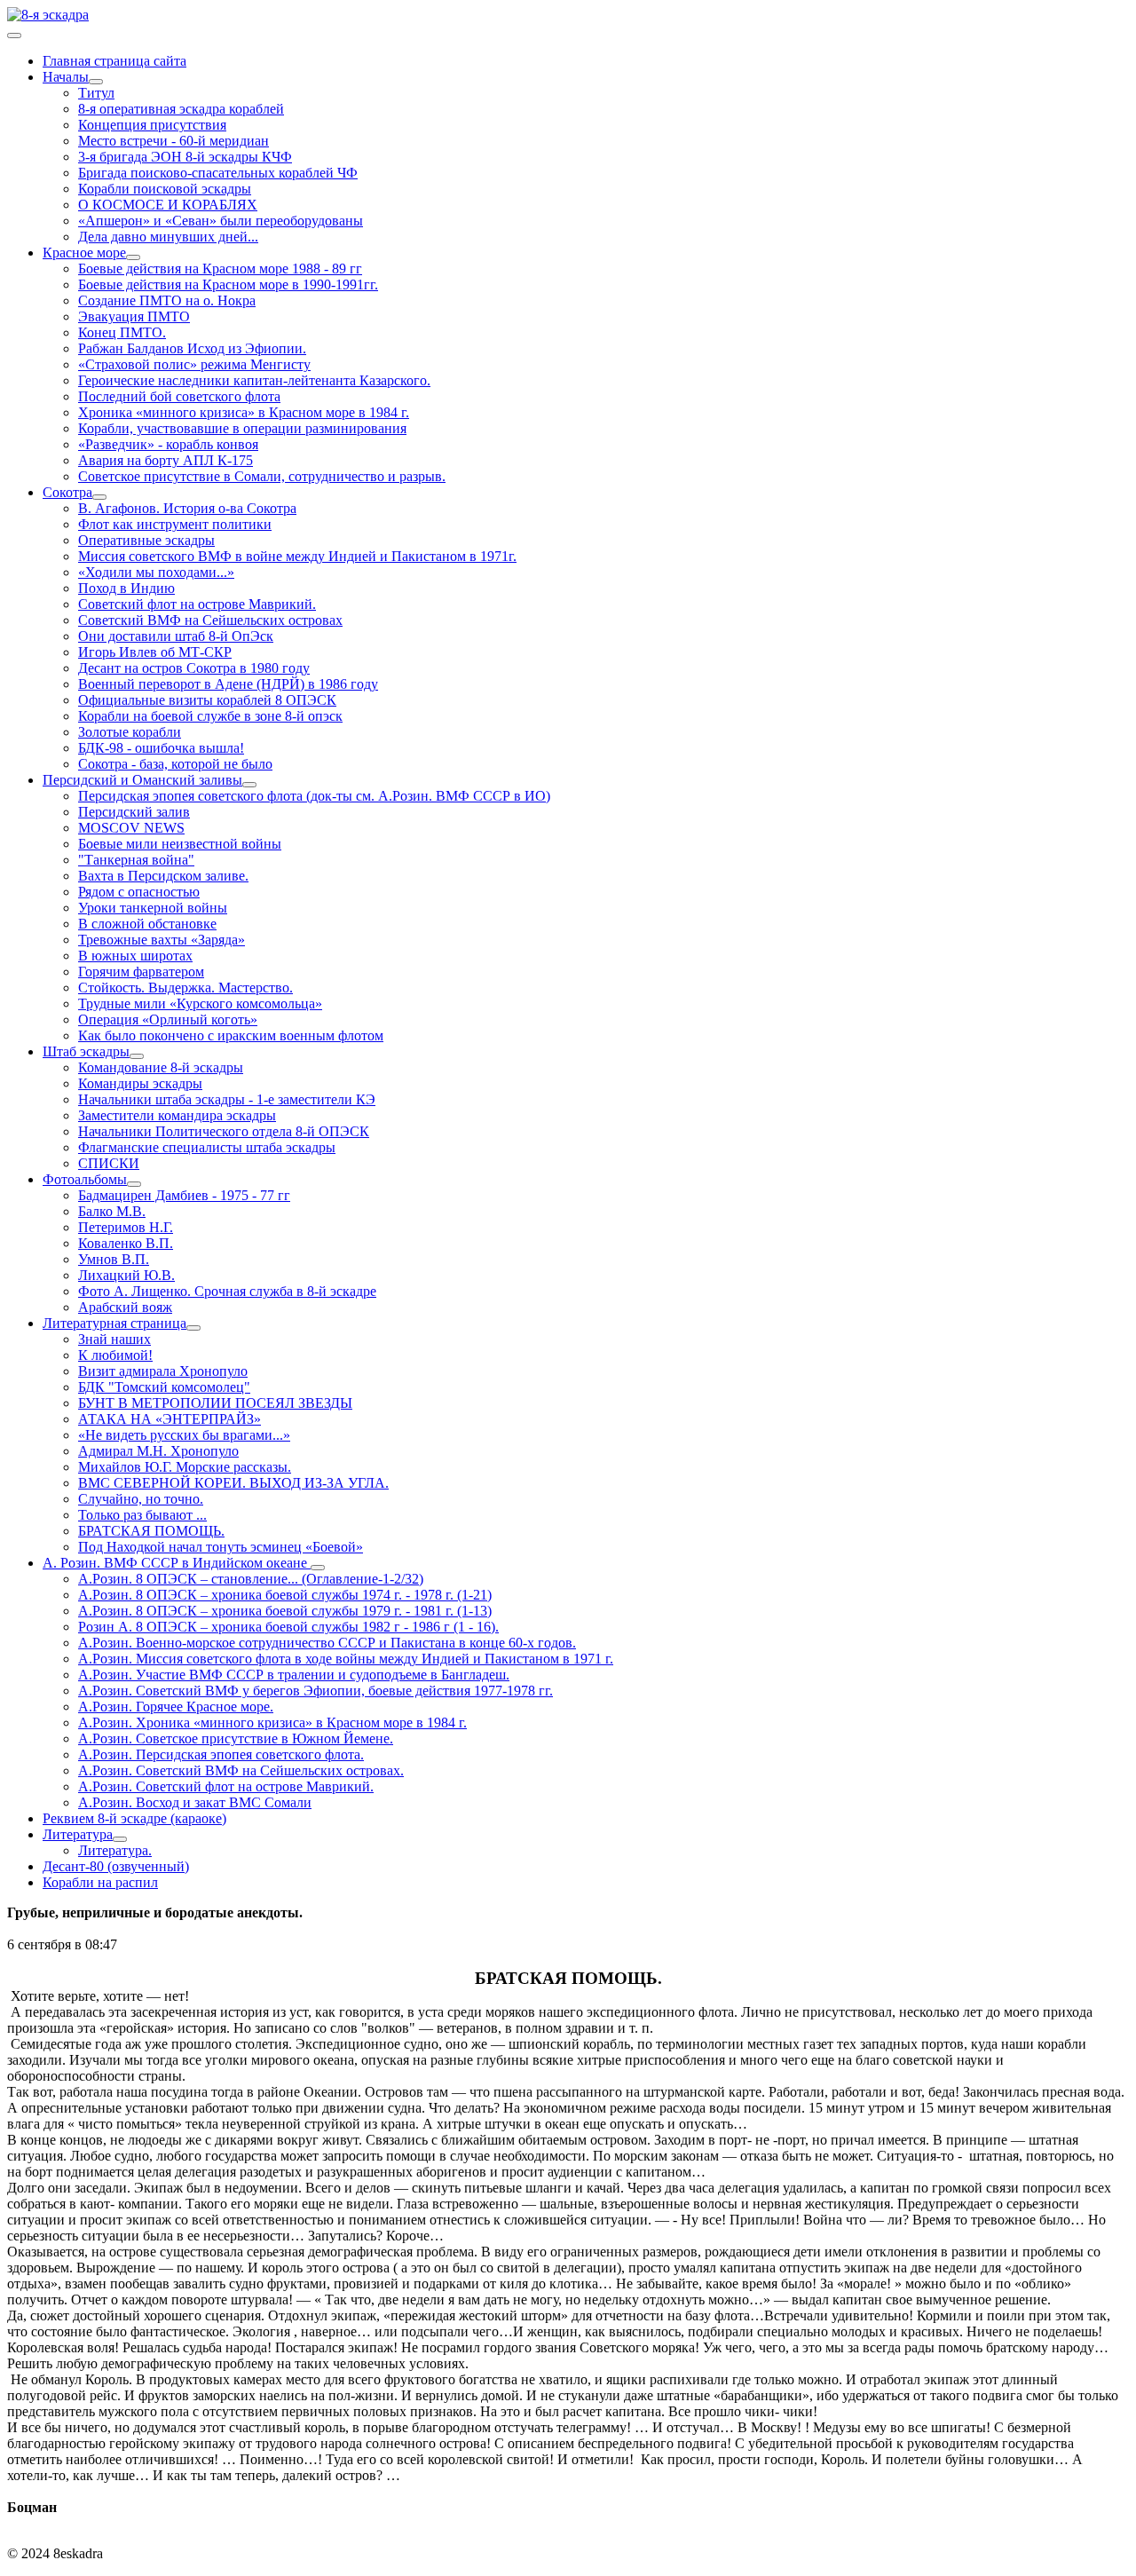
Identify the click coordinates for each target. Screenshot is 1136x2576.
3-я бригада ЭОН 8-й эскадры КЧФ (185, 157)
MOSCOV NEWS (131, 828)
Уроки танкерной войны (153, 908)
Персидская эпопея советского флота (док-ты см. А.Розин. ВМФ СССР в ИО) (314, 796)
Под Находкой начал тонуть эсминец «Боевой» (221, 1547)
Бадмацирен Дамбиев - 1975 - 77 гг (184, 1195)
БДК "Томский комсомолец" (164, 1387)
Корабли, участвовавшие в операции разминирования (242, 428)
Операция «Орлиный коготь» (168, 1019)
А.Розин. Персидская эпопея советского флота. (221, 1754)
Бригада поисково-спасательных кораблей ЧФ (218, 173)
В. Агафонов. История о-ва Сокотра (187, 508)
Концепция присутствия (152, 125)
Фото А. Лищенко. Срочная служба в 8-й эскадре (227, 1291)
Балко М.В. (112, 1211)
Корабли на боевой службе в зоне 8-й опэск (210, 716)
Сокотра (67, 492)
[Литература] (120, 1839)
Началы (66, 77)
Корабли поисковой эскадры (165, 189)
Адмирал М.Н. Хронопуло (158, 1451)
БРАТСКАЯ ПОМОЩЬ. (151, 1531)
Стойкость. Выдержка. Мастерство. (185, 988)
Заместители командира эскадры (177, 1115)
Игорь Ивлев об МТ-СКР (155, 652)
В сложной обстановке (147, 924)
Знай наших (114, 1339)
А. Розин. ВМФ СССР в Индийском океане (177, 1563)
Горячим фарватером (141, 972)
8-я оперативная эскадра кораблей (181, 109)
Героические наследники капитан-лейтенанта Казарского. (254, 380)
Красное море (84, 253)
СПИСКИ (109, 1163)
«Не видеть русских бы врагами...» (184, 1435)
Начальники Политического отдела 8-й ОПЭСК (224, 1131)
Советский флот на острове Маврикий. (197, 604)
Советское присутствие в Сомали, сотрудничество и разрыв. (262, 476)
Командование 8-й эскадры (161, 1067)
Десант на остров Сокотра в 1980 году (194, 668)
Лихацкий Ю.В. (126, 1275)
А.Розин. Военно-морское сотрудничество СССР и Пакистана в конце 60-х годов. (327, 1643)
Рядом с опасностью (139, 892)
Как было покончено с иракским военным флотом (231, 1035)
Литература (78, 1834)
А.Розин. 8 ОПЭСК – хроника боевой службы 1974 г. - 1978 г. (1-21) (285, 1595)
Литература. (115, 1850)
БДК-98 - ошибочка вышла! (161, 748)
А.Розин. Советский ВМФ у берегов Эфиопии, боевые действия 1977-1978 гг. (316, 1691)
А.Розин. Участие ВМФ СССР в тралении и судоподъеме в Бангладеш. (294, 1675)
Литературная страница (114, 1323)
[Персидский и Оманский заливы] (249, 785)
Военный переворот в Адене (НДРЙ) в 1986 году (228, 684)
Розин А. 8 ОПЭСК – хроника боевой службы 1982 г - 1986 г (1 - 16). (288, 1627)
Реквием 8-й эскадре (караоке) (134, 1818)
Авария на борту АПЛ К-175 (166, 460)
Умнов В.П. (114, 1259)
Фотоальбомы (85, 1179)
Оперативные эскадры (146, 540)
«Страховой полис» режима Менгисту (194, 364)
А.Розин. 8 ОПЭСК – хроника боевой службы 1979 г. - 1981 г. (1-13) (285, 1611)
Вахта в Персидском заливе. (163, 876)
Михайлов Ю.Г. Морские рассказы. (185, 1467)
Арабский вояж (125, 1307)
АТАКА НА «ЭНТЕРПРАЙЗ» (170, 1419)
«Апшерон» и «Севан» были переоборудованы (221, 221)
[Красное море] (133, 257)
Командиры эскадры (140, 1083)
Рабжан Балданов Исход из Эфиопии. (192, 348)
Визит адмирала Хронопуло (163, 1371)
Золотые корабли (130, 732)
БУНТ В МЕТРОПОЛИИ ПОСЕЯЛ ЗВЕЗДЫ (215, 1403)
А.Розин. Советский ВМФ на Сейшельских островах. (241, 1770)
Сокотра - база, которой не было (175, 764)
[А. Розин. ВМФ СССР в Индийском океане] (318, 1568)
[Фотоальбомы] (134, 1184)
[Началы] (96, 82)
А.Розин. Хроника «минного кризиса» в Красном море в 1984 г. (272, 1723)
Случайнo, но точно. (141, 1499)
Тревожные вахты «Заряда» (162, 940)
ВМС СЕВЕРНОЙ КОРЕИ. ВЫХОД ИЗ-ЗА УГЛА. (233, 1483)
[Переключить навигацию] (14, 36)
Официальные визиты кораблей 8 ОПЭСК (207, 700)
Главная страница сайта (114, 61)
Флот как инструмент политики (175, 524)
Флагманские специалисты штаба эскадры (207, 1147)
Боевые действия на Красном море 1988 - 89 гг (220, 269)
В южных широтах (135, 956)
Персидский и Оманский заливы (142, 780)
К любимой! (115, 1355)
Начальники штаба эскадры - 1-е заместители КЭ (227, 1099)
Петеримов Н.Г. (126, 1227)
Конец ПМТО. (122, 332)
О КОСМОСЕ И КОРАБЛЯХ (168, 205)
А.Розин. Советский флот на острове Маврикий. (226, 1786)
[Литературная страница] (193, 1328)
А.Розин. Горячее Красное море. (176, 1707)
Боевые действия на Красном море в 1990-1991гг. (228, 284)
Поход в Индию (126, 588)
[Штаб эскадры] (137, 1056)
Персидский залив (134, 812)
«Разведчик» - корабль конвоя (168, 444)
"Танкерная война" (136, 860)
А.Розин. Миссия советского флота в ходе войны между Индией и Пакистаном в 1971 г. (346, 1659)
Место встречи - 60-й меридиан (174, 141)
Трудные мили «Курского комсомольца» (200, 1004)
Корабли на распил (100, 1882)
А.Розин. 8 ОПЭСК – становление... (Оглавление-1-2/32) (251, 1579)
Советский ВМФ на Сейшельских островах (210, 620)
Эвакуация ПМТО (134, 316)
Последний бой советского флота (179, 396)
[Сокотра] (99, 497)
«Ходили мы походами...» (156, 572)
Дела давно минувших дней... (168, 237)
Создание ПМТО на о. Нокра (167, 300)
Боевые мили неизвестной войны (180, 844)
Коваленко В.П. (126, 1243)
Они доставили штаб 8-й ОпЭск (176, 636)
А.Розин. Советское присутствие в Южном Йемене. (236, 1738)
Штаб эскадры (86, 1051)
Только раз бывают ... (142, 1515)
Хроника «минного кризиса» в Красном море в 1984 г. (244, 412)
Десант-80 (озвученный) (116, 1866)
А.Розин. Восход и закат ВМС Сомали (195, 1802)
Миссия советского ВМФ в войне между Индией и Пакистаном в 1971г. (297, 556)
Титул (96, 93)
